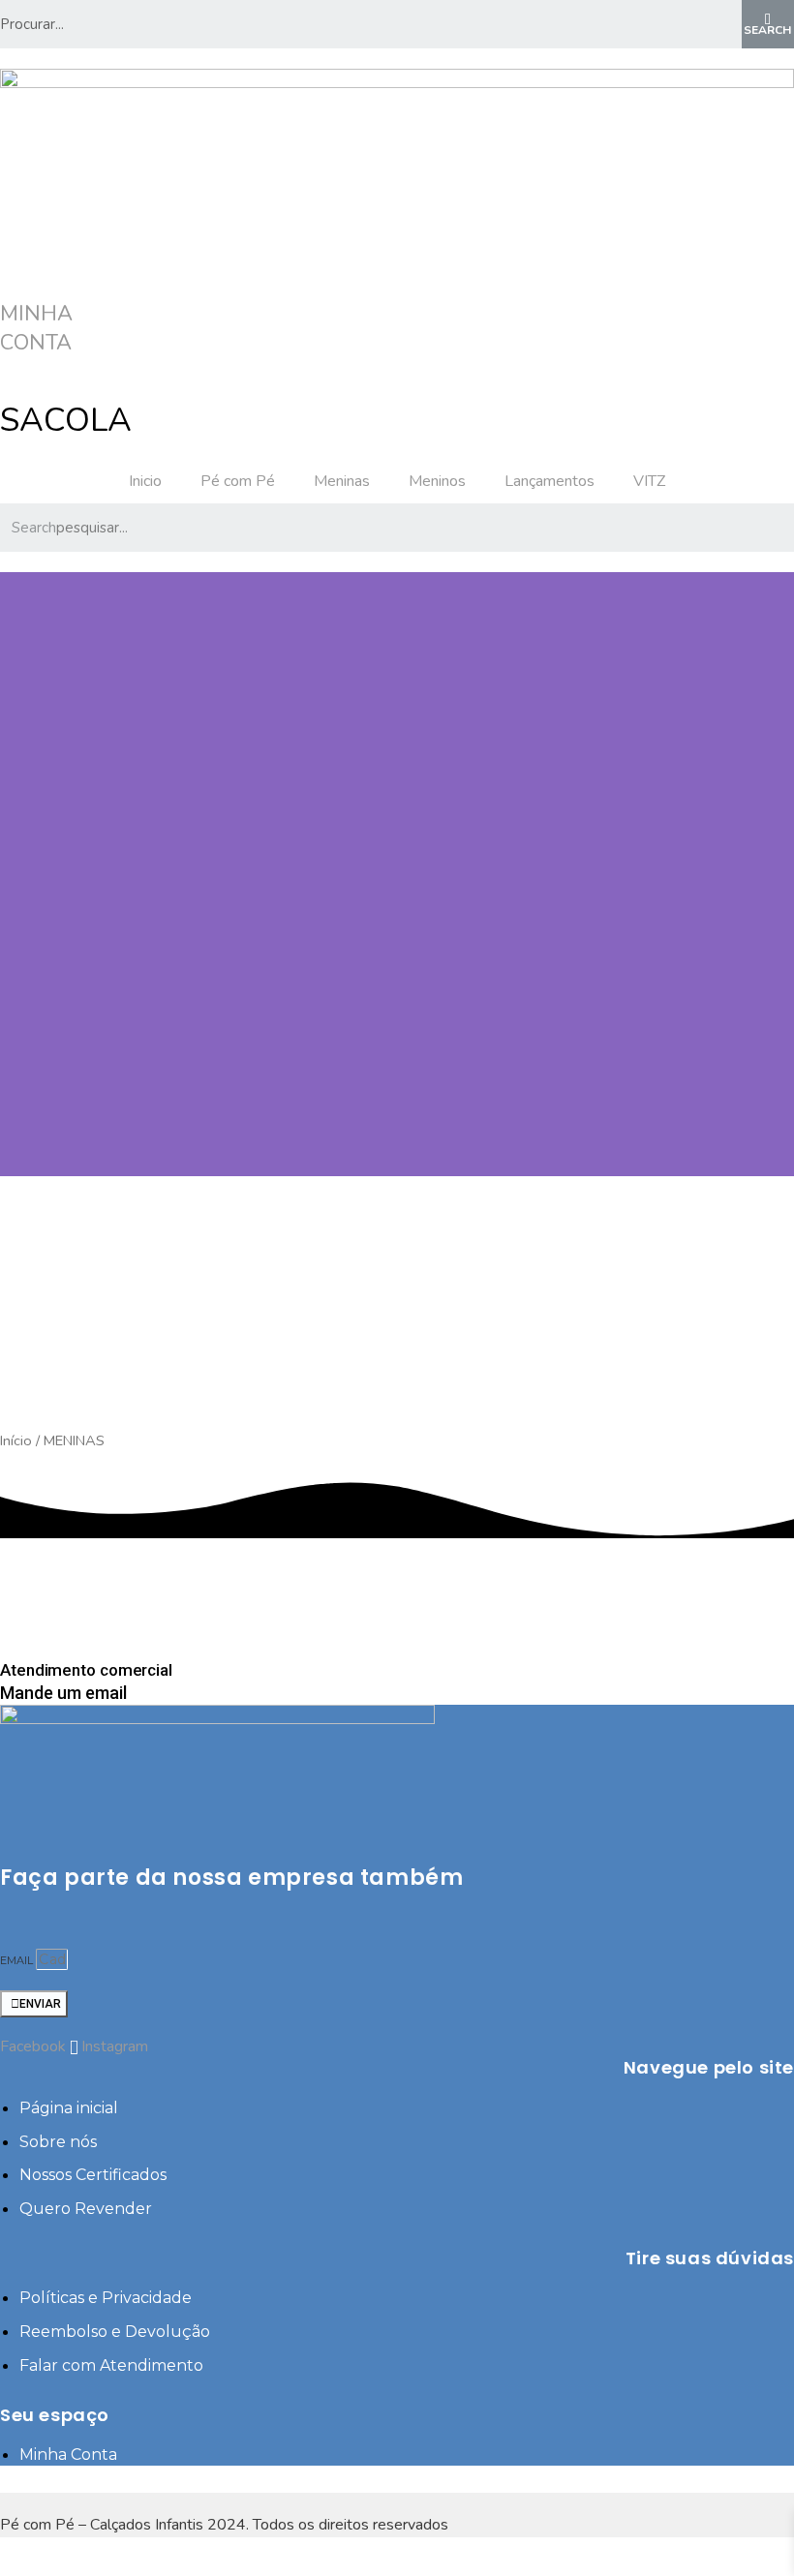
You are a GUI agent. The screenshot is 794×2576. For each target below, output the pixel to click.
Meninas (342, 481)
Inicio (145, 481)
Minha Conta (36, 328)
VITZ (649, 481)
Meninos (437, 481)
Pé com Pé (238, 481)
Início (16, 1440)
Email (18, 1960)
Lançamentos (550, 481)
